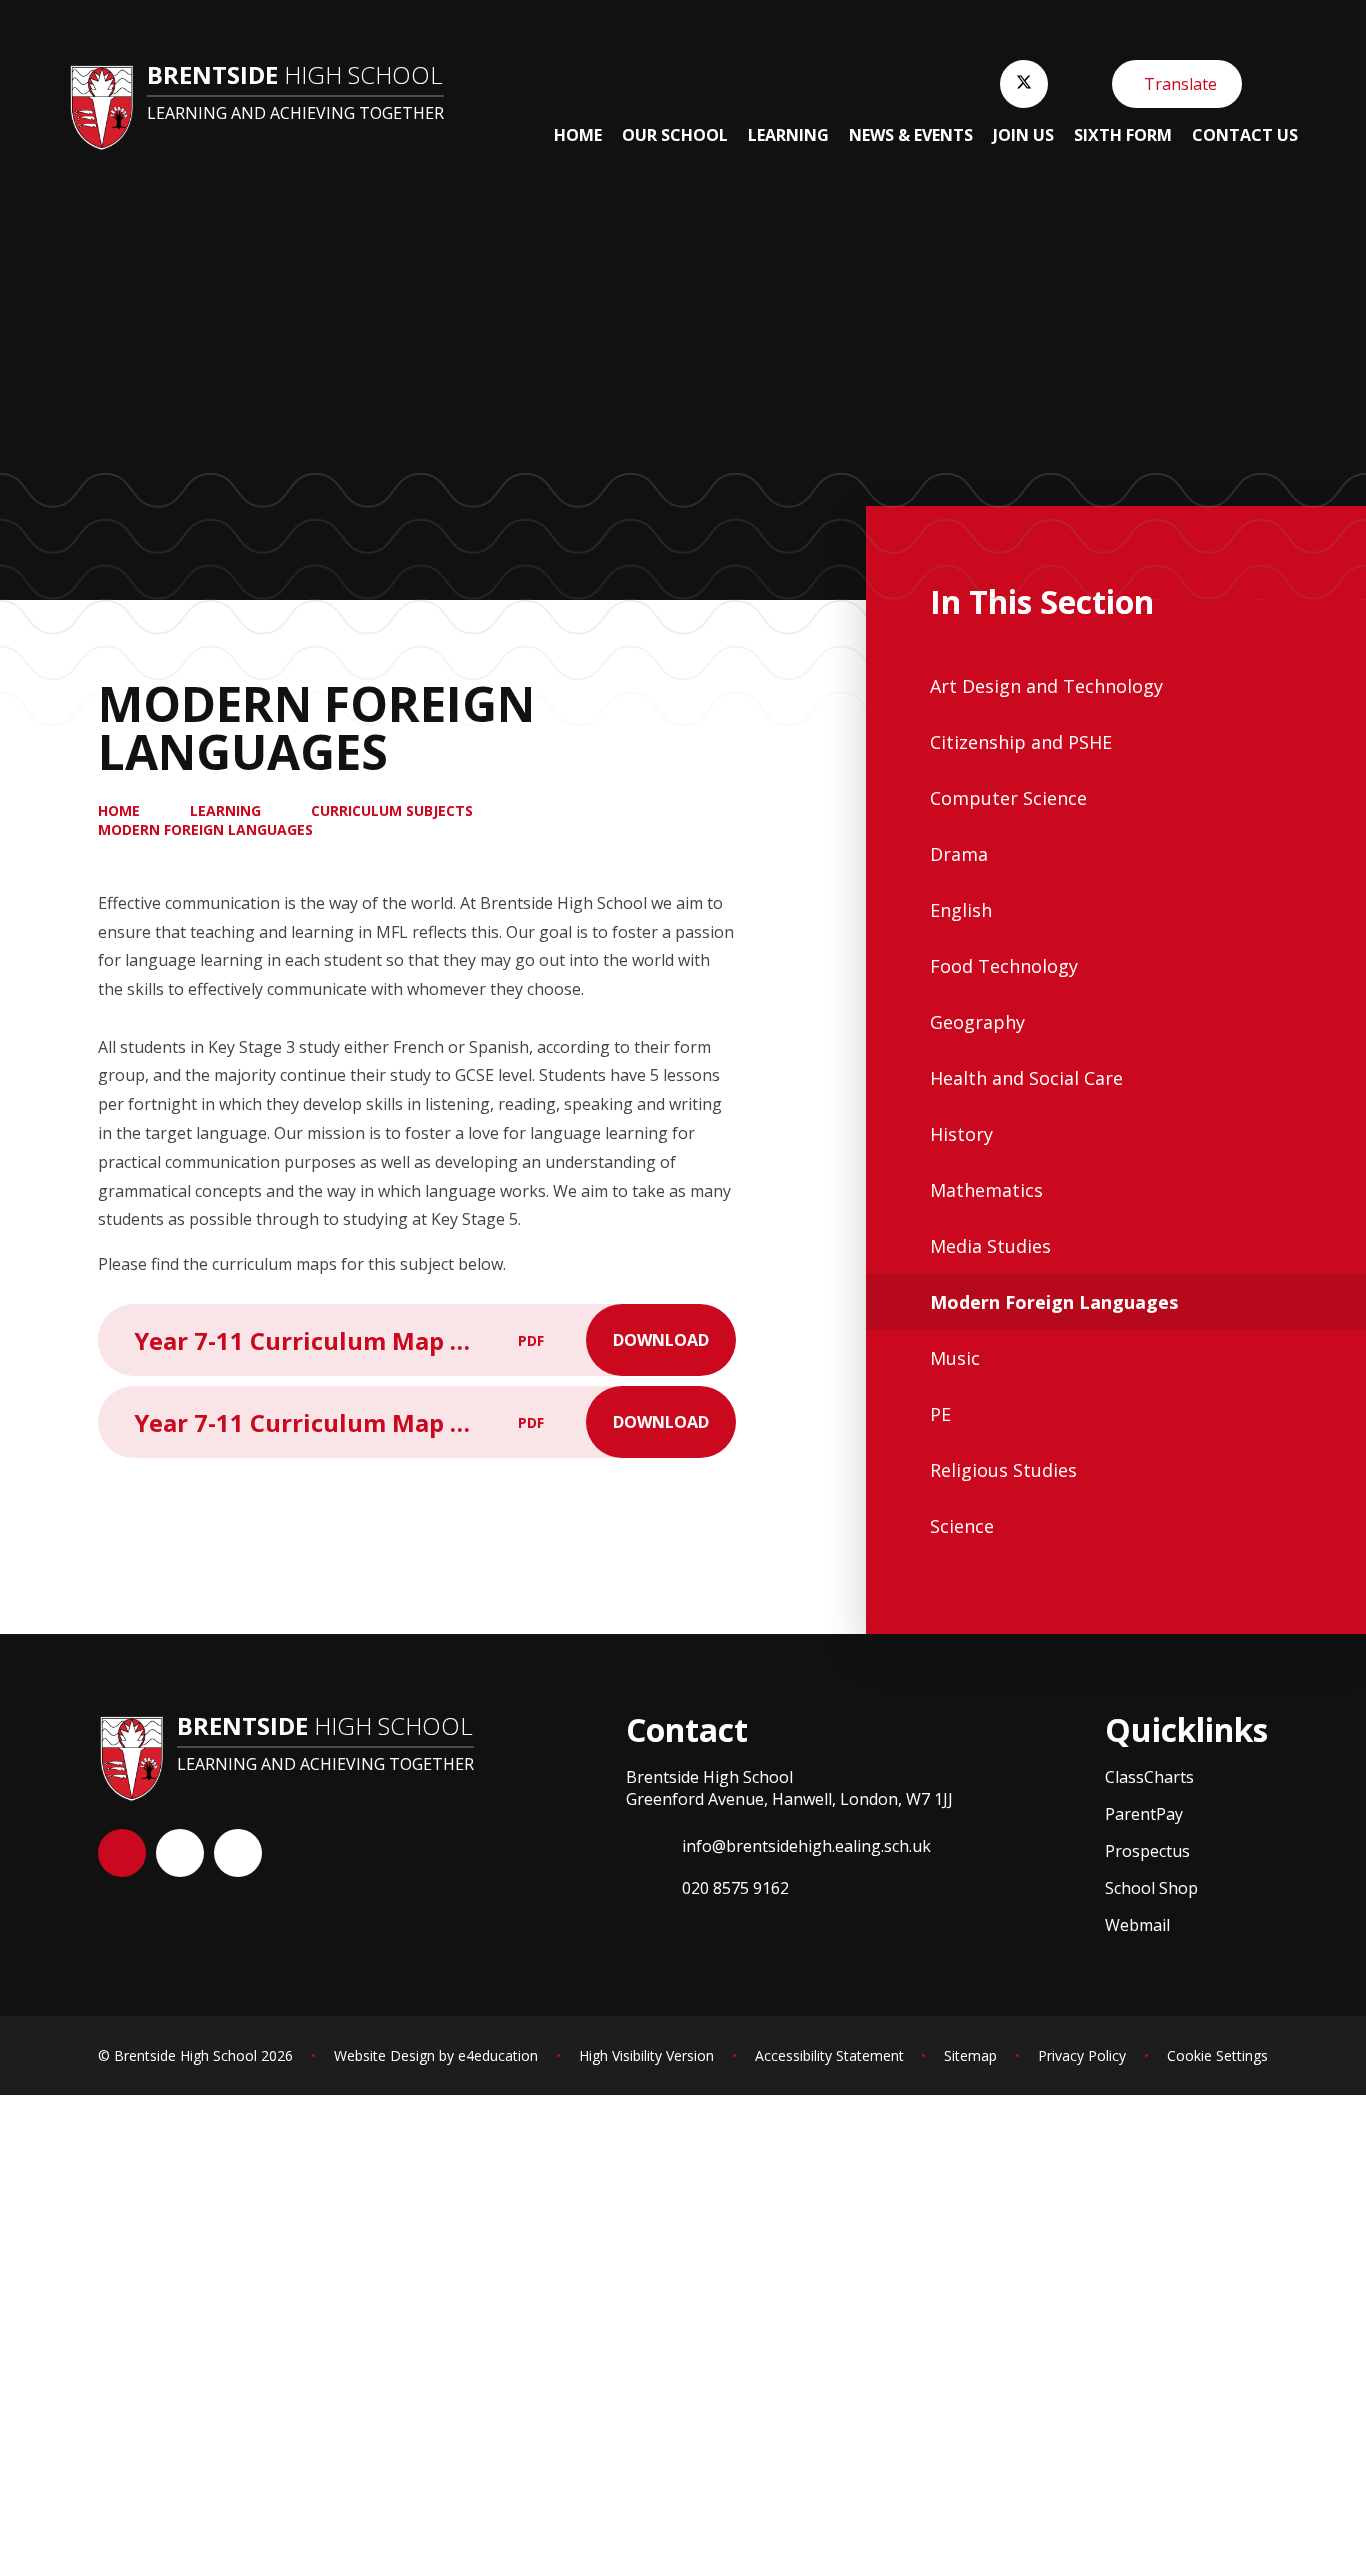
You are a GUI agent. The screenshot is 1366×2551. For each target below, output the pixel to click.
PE (940, 1414)
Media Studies (990, 1246)
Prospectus (1147, 1851)
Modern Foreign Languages (205, 829)
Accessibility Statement (829, 2055)
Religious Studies (1003, 1470)
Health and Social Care (1026, 1078)
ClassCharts (1149, 1777)
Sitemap (970, 2055)
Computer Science (1008, 798)
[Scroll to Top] (122, 1853)
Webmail (1137, 1925)
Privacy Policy (1082, 2055)
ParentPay (1144, 1814)
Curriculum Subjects (392, 810)
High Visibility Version (646, 2055)
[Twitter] (1024, 84)
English (961, 910)
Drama (959, 854)
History (961, 1134)
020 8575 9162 (735, 1888)
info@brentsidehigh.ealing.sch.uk (806, 1846)
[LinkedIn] (238, 1853)
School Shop (1151, 1888)
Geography (977, 1022)
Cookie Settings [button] (1217, 2055)
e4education (498, 2055)
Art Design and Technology (1046, 686)
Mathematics (986, 1190)
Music (955, 1358)
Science (962, 1526)
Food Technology (1004, 966)
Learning (225, 810)
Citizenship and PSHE (1021, 742)
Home (119, 810)
